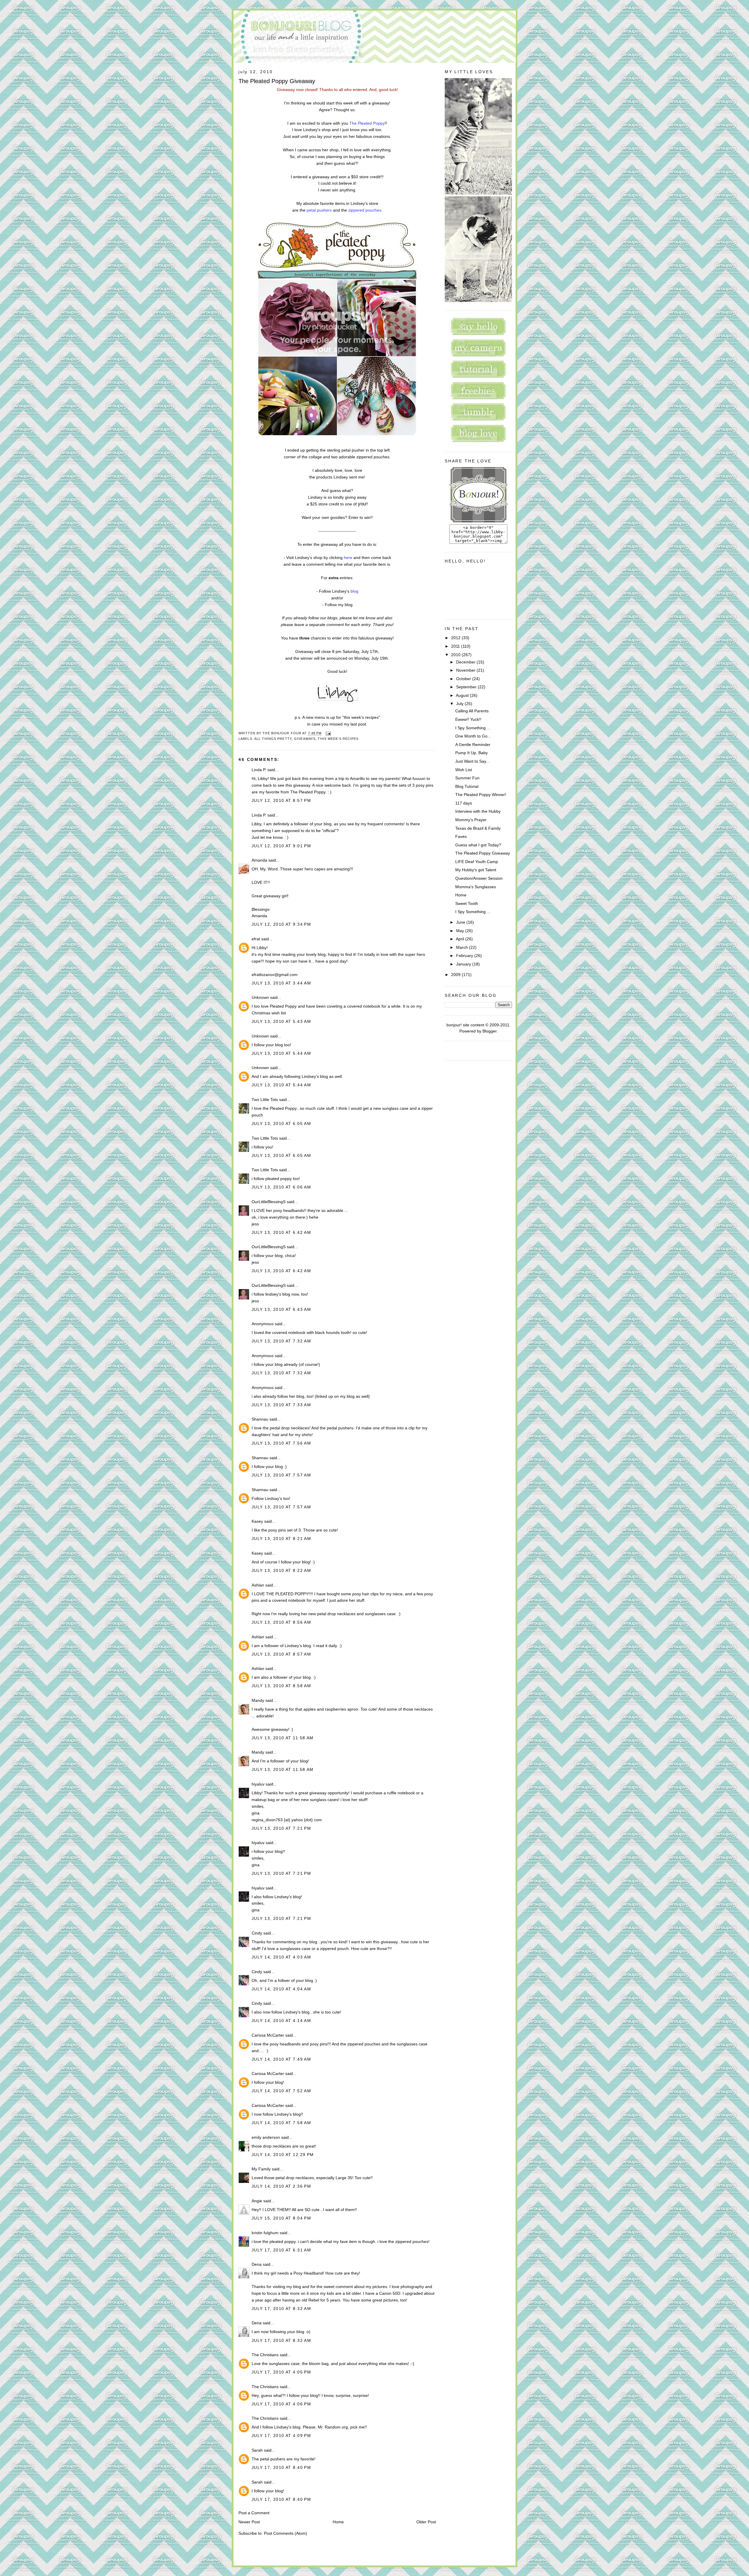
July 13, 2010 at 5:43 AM (281, 1021)
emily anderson (266, 2137)
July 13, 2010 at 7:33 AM (281, 1405)
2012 (456, 638)
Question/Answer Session (479, 878)
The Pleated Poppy (367, 123)
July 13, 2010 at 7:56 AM (281, 1443)
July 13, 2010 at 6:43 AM (281, 1309)
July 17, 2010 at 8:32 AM (281, 2309)
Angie (257, 2201)
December (466, 662)
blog (354, 591)
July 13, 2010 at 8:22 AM (281, 1570)
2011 (456, 646)
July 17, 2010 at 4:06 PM (281, 2404)
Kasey (257, 1521)
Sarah (257, 2450)
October (464, 679)
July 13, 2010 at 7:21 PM (281, 1828)
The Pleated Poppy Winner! (481, 795)
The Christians (265, 2355)
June (461, 922)
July (460, 704)
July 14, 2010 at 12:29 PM (283, 2155)
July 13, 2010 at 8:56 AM (281, 1622)
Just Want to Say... (472, 761)
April (461, 939)
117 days (464, 803)
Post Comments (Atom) (286, 2533)
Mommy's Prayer (471, 820)
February (465, 956)
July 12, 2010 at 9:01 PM (281, 846)
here (348, 558)
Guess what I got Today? (478, 845)
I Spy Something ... (473, 728)
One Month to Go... (473, 736)
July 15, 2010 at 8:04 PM (281, 2218)
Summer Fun (467, 778)
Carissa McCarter (268, 2035)
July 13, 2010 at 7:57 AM (281, 1475)
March (463, 947)
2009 (456, 975)
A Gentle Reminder (473, 745)
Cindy (257, 1933)
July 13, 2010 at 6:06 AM (281, 1187)
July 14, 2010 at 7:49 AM (281, 2059)
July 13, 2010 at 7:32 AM (281, 1341)
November (466, 670)
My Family (261, 2169)
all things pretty (273, 739)
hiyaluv (258, 1784)
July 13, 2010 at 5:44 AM (281, 1053)
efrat (256, 939)
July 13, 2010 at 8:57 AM (281, 1654)
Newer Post (249, 2522)
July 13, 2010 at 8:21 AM (281, 1539)
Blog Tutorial (467, 786)
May (461, 931)
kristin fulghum (265, 2233)
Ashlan (258, 1585)
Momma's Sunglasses (476, 887)
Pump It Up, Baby (471, 753)
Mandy (258, 1700)
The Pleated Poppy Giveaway (277, 81)
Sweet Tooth (467, 903)
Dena (257, 2264)
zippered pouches (365, 210)
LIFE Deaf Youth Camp (477, 862)
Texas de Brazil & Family (478, 828)
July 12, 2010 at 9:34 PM (281, 924)
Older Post (426, 2522)
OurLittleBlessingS (269, 1202)
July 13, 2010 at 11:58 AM (283, 1738)
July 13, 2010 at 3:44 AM (281, 983)
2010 (456, 655)
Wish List (464, 770)
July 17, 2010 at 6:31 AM (281, 2250)
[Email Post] (328, 733)
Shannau (260, 1419)
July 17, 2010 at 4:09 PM (281, 2436)
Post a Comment (254, 2513)
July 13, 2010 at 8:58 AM (281, 1686)
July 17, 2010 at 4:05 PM (281, 2372)
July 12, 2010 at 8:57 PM (281, 800)
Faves (461, 836)
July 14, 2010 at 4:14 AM (281, 2021)
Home (338, 2522)
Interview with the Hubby (478, 811)
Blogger (489, 1031)
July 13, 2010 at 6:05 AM (281, 1124)
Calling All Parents (472, 711)
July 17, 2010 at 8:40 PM (281, 2467)
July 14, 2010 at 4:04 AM (281, 1989)
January (464, 964)
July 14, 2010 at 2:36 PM (281, 2186)
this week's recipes (338, 739)
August (463, 695)
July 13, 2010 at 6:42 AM (281, 1232)
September (467, 687)
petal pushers (319, 210)
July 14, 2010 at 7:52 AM (281, 2091)
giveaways (305, 739)
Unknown (260, 997)
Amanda (259, 860)
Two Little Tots (265, 1100)
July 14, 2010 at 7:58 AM (281, 2123)
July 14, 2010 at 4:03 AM (281, 1957)
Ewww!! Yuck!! (468, 719)
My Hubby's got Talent (476, 870)
